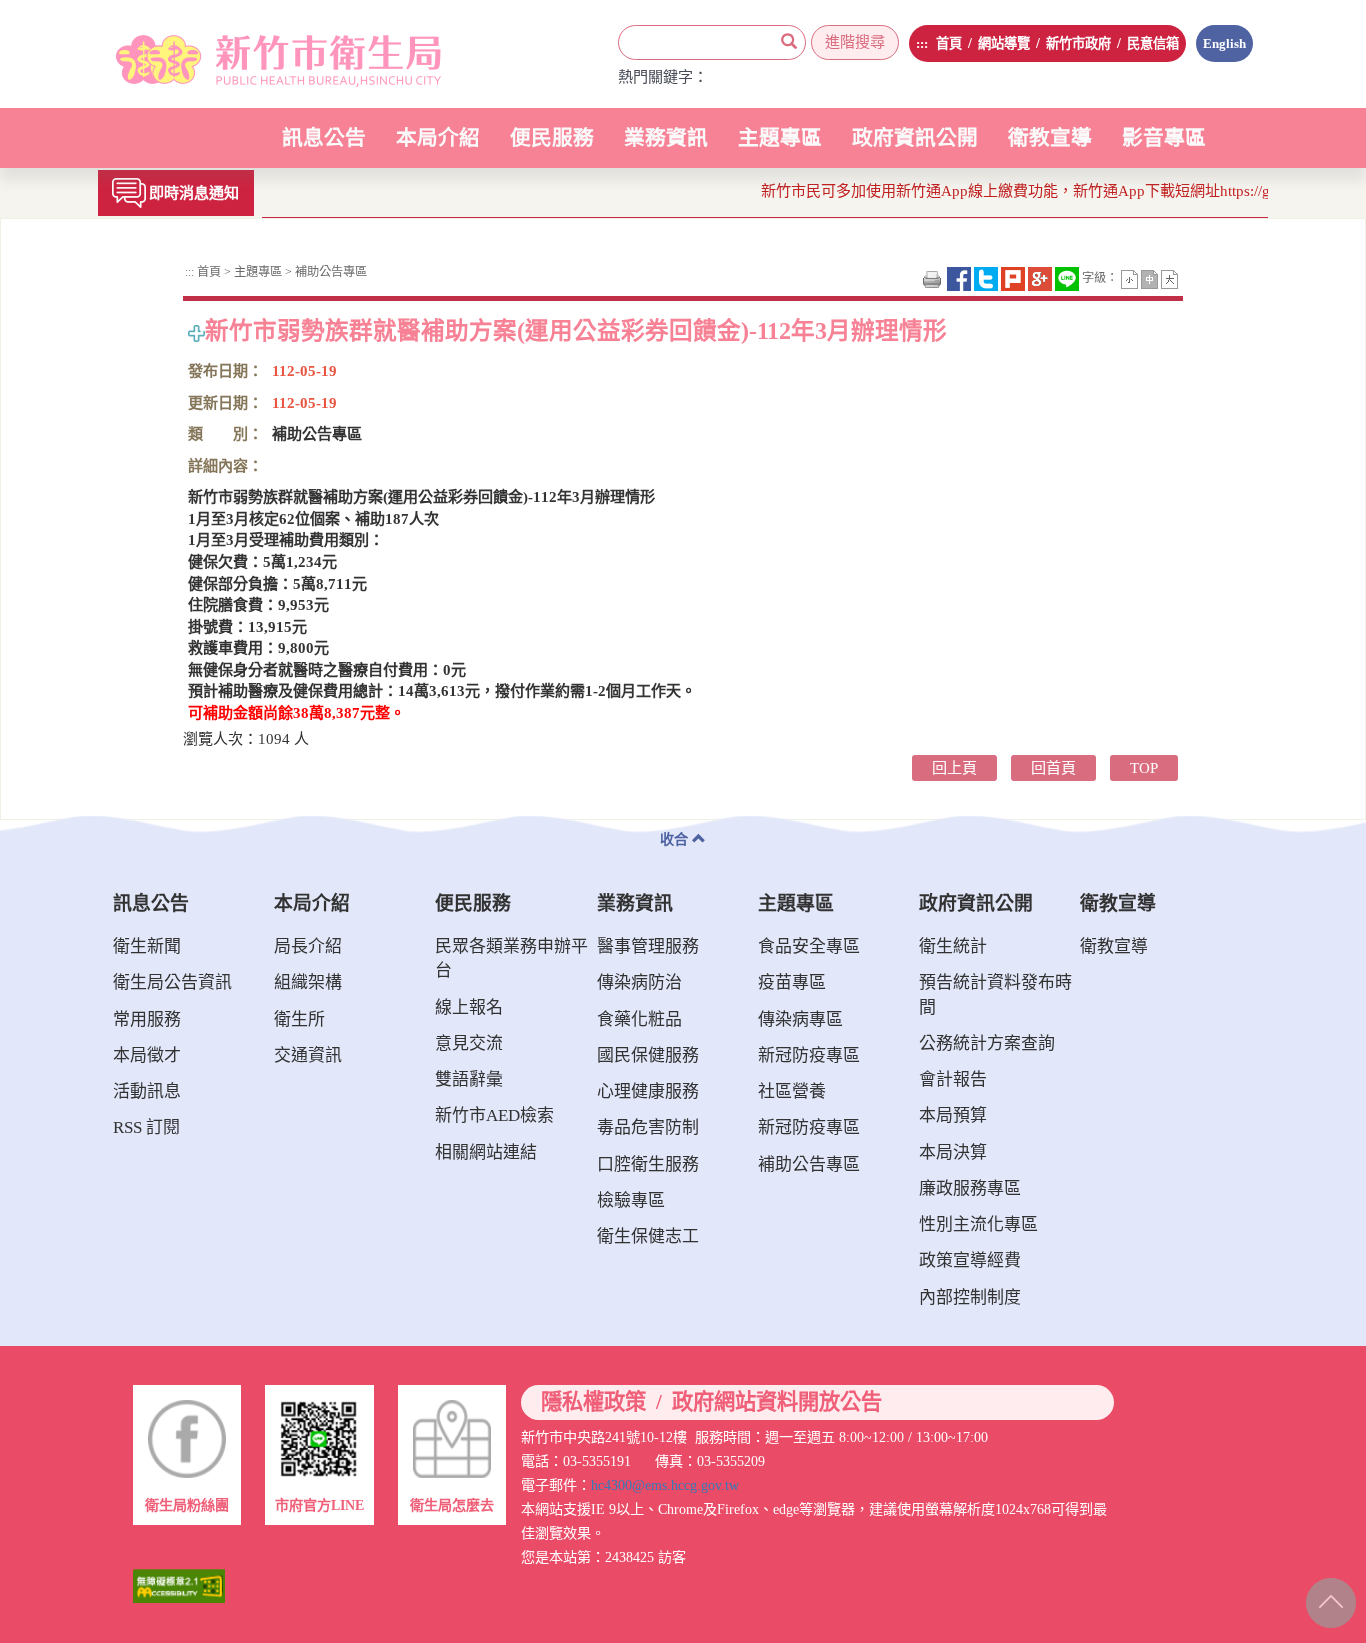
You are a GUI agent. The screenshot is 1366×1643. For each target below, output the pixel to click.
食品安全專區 (809, 946)
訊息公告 (324, 147)
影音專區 (1164, 138)
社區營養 (792, 1091)
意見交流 (469, 1043)
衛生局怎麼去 (452, 1505)
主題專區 (780, 147)
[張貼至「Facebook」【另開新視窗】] (960, 278)
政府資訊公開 (915, 147)
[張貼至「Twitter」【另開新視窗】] (987, 278)
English (1224, 43)
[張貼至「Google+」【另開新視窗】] (1041, 278)
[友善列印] (933, 278)
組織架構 (308, 982)
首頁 (949, 43)
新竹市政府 (1078, 43)
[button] (1131, 278)
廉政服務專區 (970, 1188)
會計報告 (953, 1079)
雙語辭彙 (469, 1079)
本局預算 (953, 1115)
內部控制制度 (970, 1297)
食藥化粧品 (639, 1019)
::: (922, 43)
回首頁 (1053, 768)
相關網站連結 (486, 1152)
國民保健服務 (648, 1055)
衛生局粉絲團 (187, 1505)
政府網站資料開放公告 (777, 1402)
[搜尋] (789, 42)
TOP (1144, 768)
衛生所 (299, 1019)
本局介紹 (438, 147)
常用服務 (147, 1019)
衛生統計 (953, 946)
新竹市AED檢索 (494, 1115)
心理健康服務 (648, 1091)
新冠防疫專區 (809, 1055)
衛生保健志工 (648, 1236)
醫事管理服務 (648, 946)
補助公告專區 (329, 272)
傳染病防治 (639, 982)
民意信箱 (1153, 43)
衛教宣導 (1050, 138)
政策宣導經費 (970, 1260)
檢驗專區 (631, 1200)
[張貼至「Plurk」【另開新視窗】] (1014, 278)
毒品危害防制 (648, 1127)
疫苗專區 (792, 982)
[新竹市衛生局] (255, 54)
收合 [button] (676, 839)
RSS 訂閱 (146, 1127)
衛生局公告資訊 (172, 982)
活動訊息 (147, 1091)
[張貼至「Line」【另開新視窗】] (1068, 278)
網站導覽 (1004, 43)
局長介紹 (308, 946)
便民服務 (552, 147)
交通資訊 (308, 1055)
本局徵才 (147, 1055)
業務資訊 (666, 147)
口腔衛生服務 (648, 1164)
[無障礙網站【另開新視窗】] (179, 1584)
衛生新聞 (147, 946)
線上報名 (469, 1007)
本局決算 (953, 1152)
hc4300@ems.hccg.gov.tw (665, 1485)
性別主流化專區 (978, 1224)
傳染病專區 (800, 1019)
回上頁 (954, 768)
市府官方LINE (319, 1505)
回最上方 (1328, 1599)
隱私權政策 (593, 1402)
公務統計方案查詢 (987, 1043)
